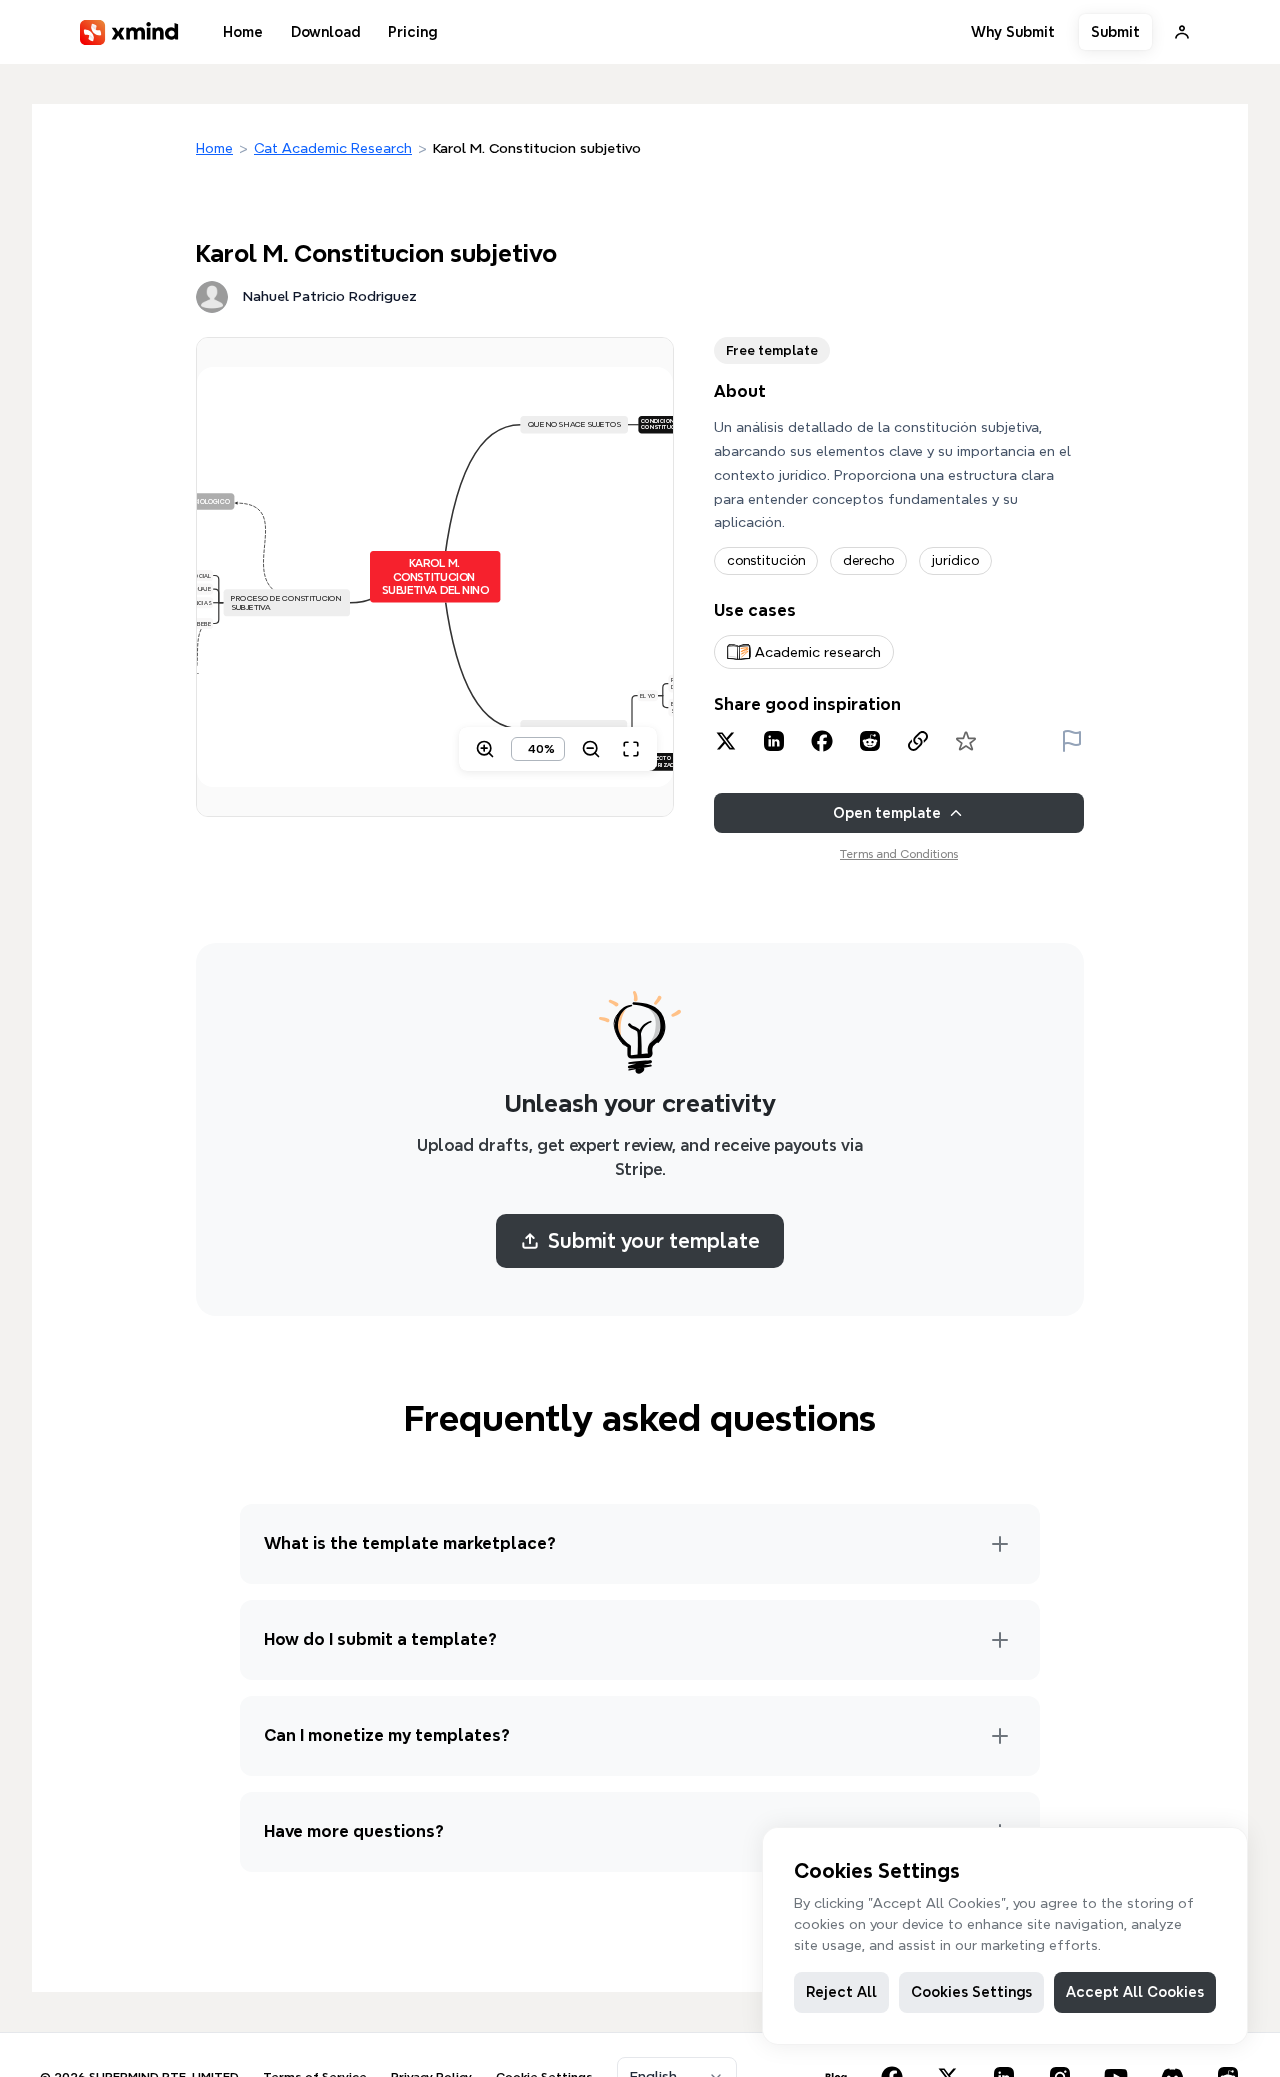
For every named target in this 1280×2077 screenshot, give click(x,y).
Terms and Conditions (899, 853)
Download (325, 32)
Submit (1115, 32)
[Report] (1072, 741)
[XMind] (129, 32)
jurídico (955, 560)
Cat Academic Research (333, 148)
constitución (766, 560)
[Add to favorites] (966, 741)
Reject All (841, 1992)
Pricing (412, 32)
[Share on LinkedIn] (774, 741)
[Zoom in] (485, 749)
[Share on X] (726, 741)
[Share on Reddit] (870, 741)
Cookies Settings (971, 1992)
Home (243, 32)
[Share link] (918, 741)
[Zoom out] (591, 749)
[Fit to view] (631, 749)
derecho (868, 560)
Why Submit (1013, 32)
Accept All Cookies (1135, 1992)
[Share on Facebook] (822, 741)
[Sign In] (1182, 32)
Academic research (818, 652)
